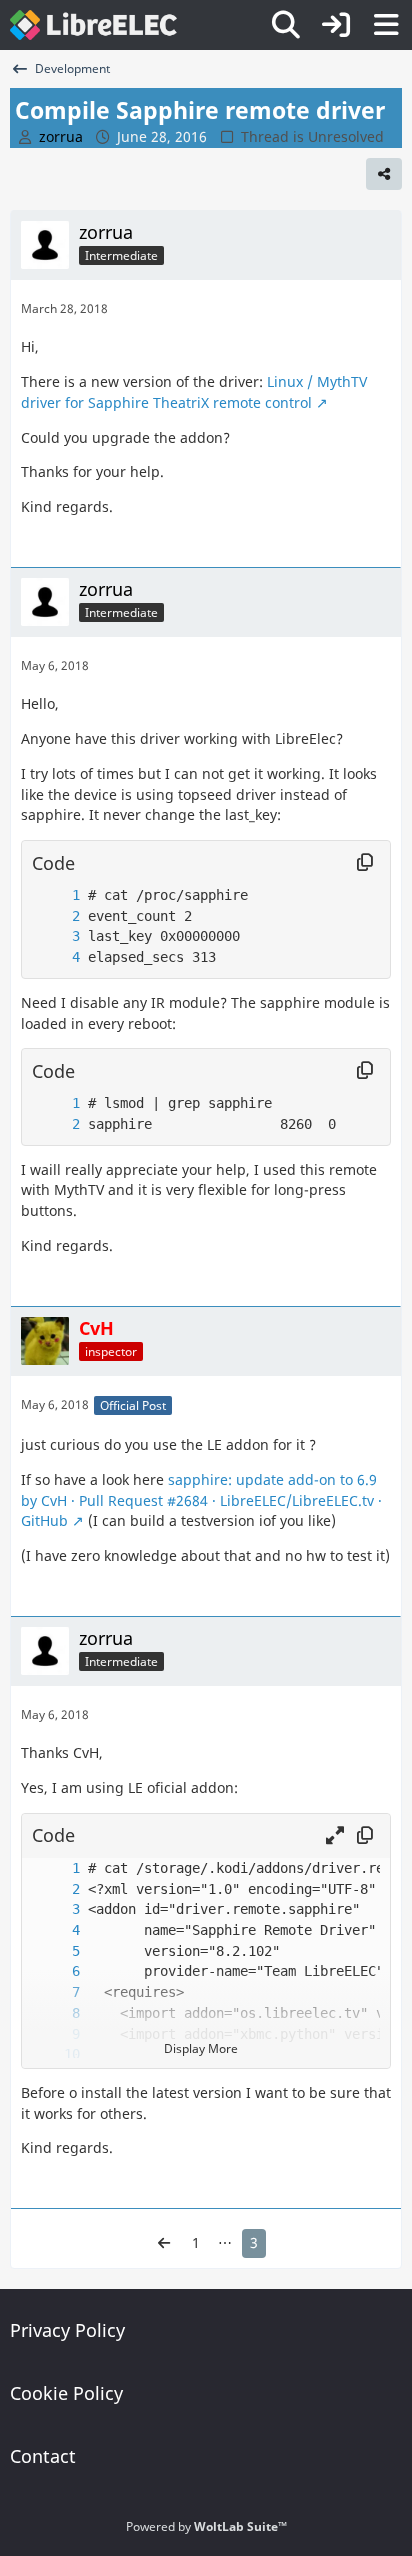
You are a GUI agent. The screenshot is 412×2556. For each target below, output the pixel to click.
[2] (56, 916)
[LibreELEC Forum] (93, 25)
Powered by (206, 2526)
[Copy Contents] (365, 863)
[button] (335, 1836)
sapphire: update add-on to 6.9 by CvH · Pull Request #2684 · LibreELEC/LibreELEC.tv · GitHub (201, 1500)
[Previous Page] (164, 2243)
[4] (56, 957)
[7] (56, 1992)
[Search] (286, 25)
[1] (56, 895)
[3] (56, 936)
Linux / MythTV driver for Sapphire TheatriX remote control (194, 392)
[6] (56, 1971)
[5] (56, 1951)
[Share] (384, 174)
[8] (56, 2013)
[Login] (336, 25)
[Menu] (386, 25)
